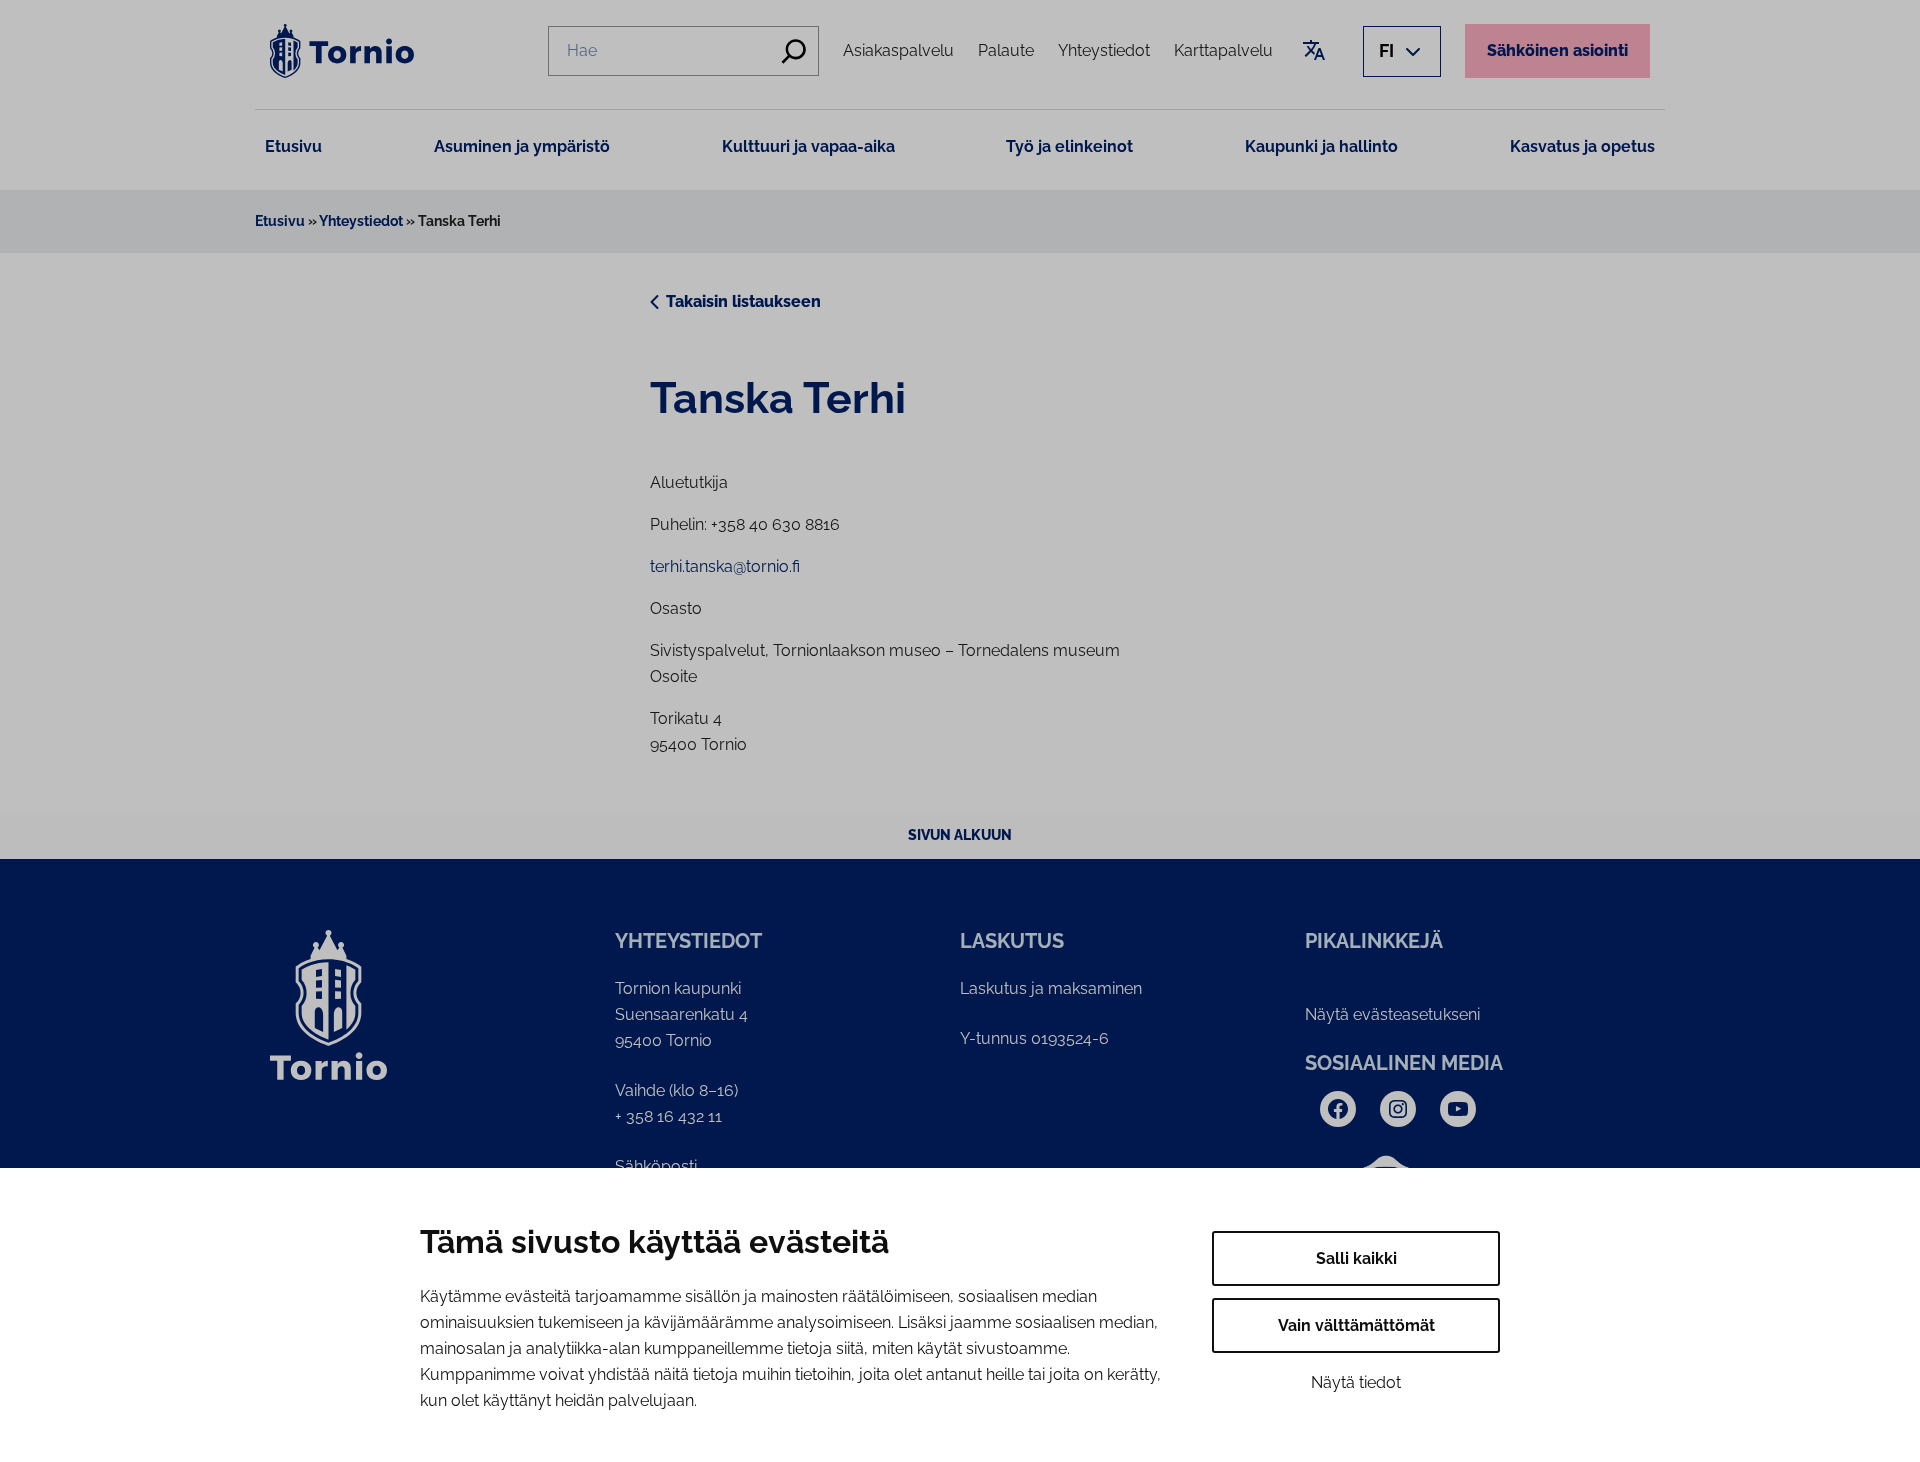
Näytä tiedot (1356, 1382)
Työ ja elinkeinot (1069, 146)
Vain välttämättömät (1356, 1325)
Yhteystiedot (361, 221)
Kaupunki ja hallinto (1321, 146)
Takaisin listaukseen (743, 301)
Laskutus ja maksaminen (1051, 988)
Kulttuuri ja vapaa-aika (808, 146)
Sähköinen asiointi (1557, 50)
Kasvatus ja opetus (1582, 146)
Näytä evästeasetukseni (1392, 1014)
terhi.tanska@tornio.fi (725, 566)
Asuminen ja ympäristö (522, 146)
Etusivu (293, 146)
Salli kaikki (1356, 1258)
